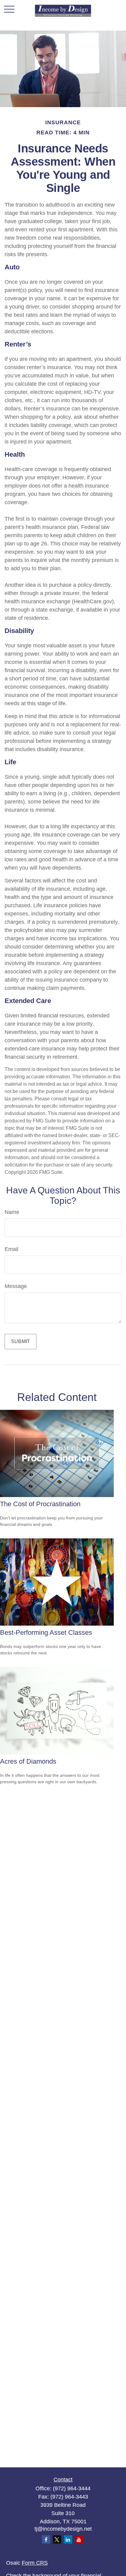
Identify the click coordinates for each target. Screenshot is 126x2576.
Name (12, 1212)
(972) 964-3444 (72, 2488)
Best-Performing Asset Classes (46, 1632)
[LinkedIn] (68, 2539)
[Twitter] (57, 2539)
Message (16, 1286)
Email (11, 1249)
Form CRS (35, 2563)
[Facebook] (46, 2539)
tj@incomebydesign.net (63, 2529)
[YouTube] (79, 2539)
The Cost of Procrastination (40, 1504)
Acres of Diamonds (28, 1761)
